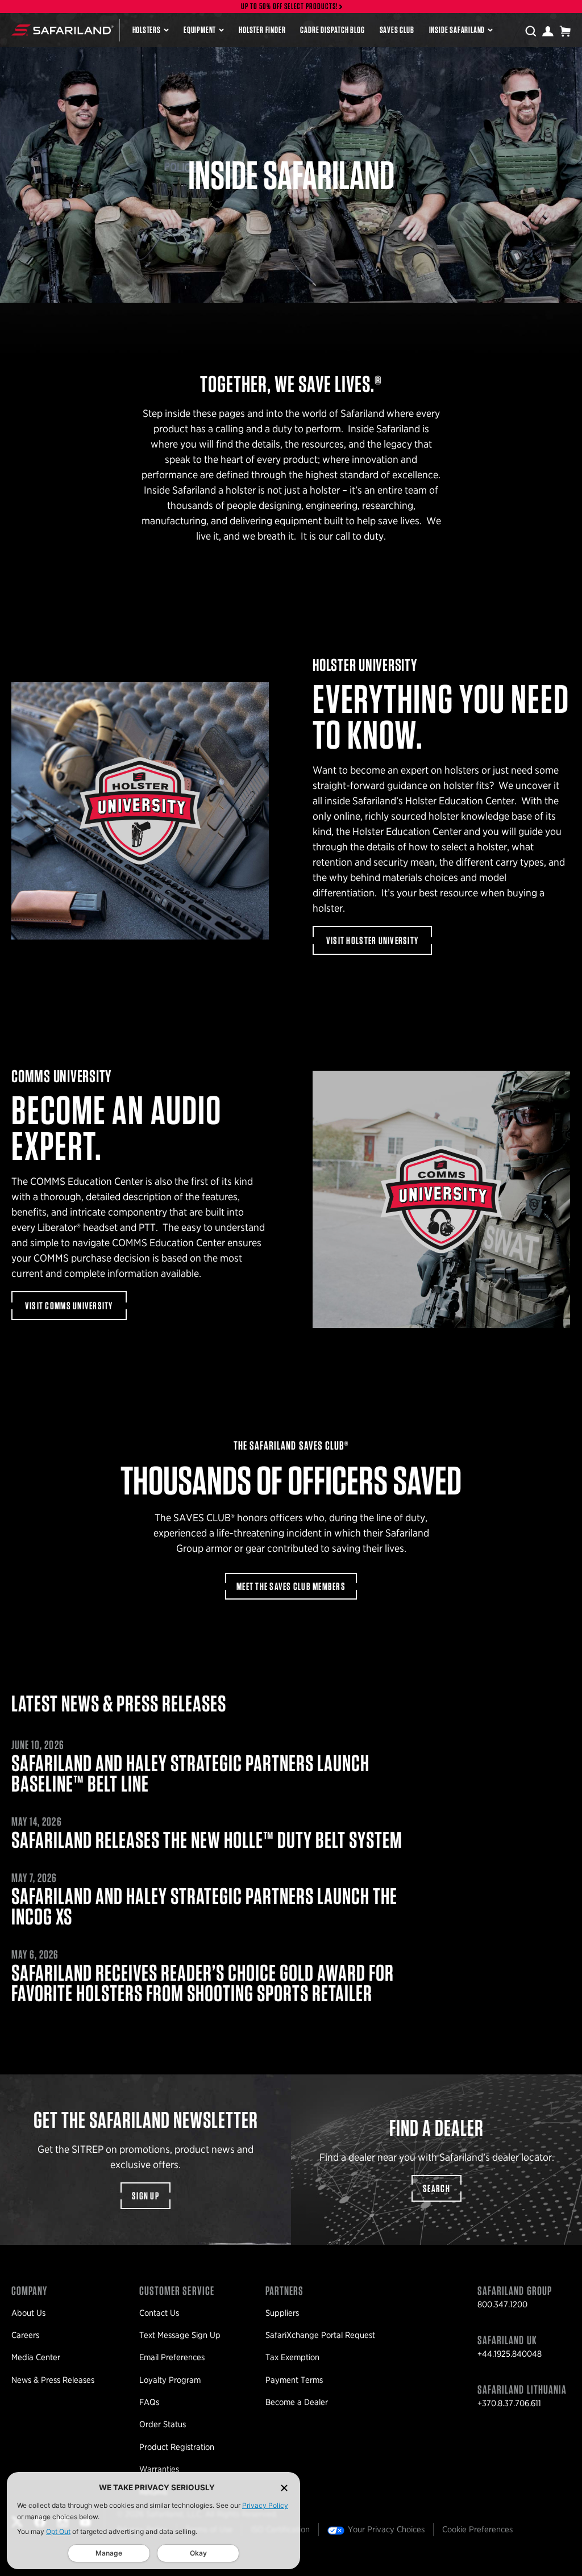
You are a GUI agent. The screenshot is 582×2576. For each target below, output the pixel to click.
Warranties (159, 2469)
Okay (198, 2553)
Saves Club (397, 30)
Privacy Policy (265, 2505)
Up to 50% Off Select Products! (290, 7)
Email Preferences (172, 2357)
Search (436, 2188)
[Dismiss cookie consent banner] (284, 2488)
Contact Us (159, 2313)
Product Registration (177, 2447)
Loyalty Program (170, 2380)
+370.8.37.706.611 (509, 2403)
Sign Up (145, 2196)
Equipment (200, 30)
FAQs (149, 2402)
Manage (109, 2553)
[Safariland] (63, 30)
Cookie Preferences (477, 2529)
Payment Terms (294, 2380)
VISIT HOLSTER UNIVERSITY (372, 940)
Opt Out (58, 2531)
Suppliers (282, 2313)
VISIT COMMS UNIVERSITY (69, 1306)
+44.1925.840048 (510, 2354)
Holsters (147, 30)
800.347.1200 (502, 2304)
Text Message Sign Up (180, 2335)
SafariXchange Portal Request (320, 2335)
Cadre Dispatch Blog (332, 30)
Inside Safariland (457, 30)
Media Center (36, 2357)
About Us (28, 2313)
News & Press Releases (53, 2380)
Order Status (163, 2424)
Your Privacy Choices (386, 2529)
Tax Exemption (292, 2357)
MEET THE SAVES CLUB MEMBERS (291, 1586)
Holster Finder (262, 30)
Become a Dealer (297, 2402)
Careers (25, 2335)
